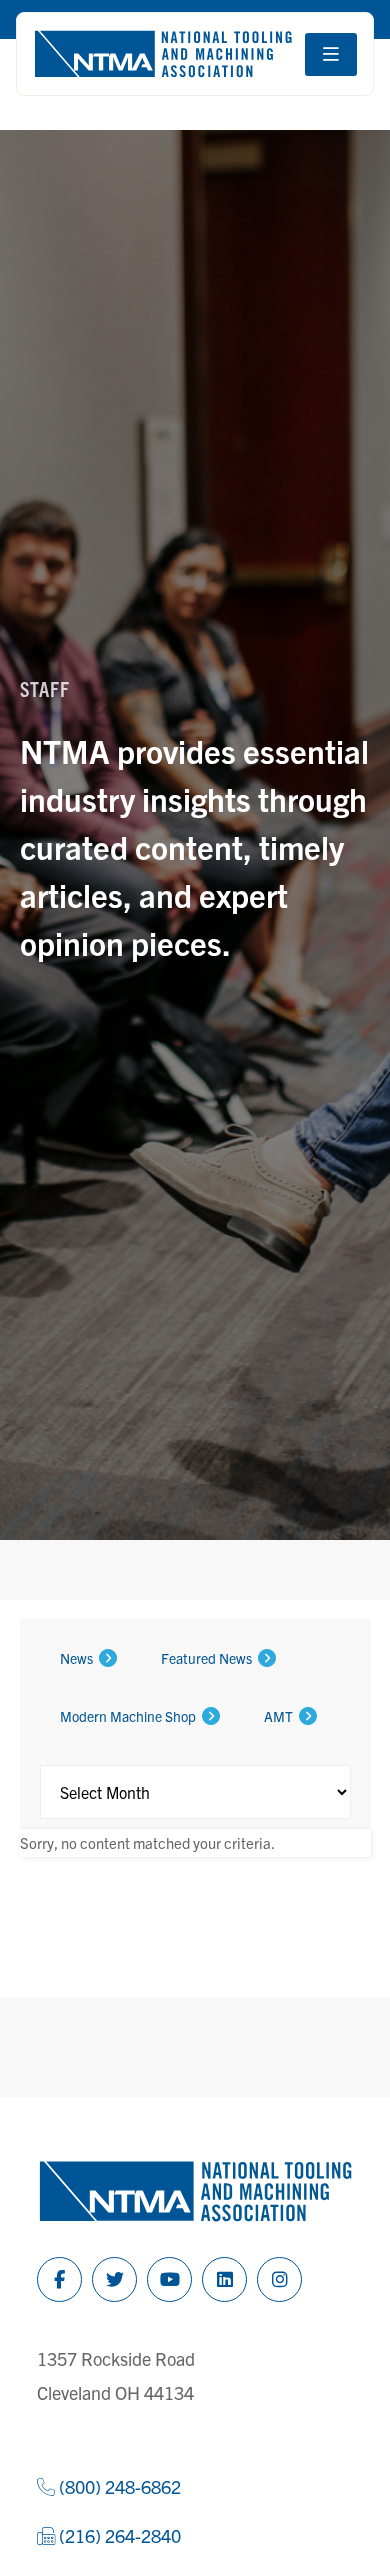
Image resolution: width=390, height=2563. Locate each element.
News (76, 1658)
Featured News (206, 1658)
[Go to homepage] (163, 54)
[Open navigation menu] (331, 54)
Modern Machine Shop (128, 1716)
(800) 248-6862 (118, 2486)
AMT (278, 1716)
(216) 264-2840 (118, 2535)
